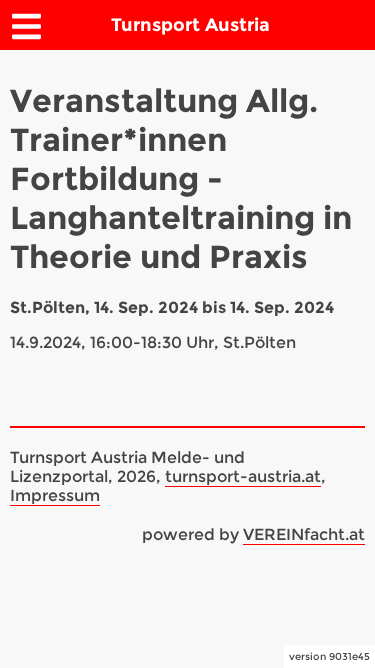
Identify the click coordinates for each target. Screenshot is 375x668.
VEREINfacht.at (304, 534)
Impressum (55, 495)
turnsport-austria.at (243, 476)
